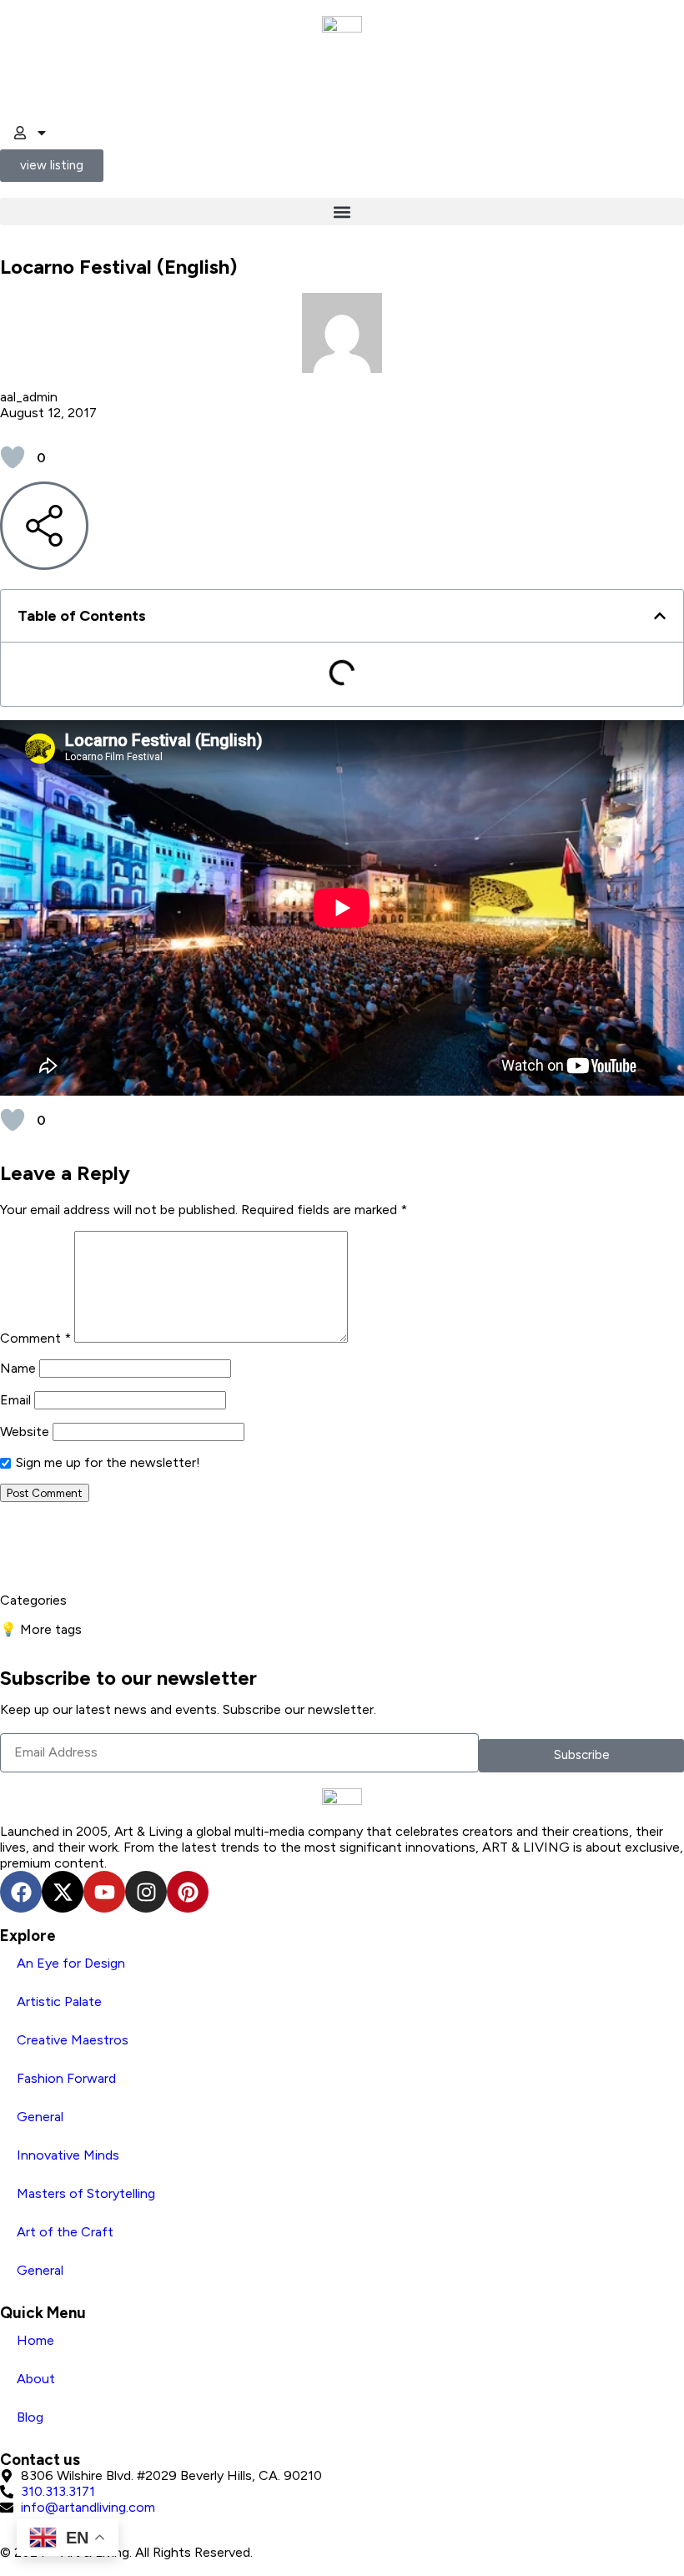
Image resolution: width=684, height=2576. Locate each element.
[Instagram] (146, 1892)
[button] (342, 212)
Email (15, 1400)
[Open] (42, 133)
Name (18, 1368)
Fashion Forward (66, 2078)
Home (35, 2340)
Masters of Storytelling (86, 2193)
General (40, 2117)
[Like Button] (13, 457)
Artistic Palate (59, 2001)
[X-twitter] (63, 1892)
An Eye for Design (71, 1963)
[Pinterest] (188, 1892)
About (36, 2379)
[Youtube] (104, 1892)
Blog (30, 2417)
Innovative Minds (68, 2155)
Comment (35, 1338)
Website (25, 1432)
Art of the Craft (65, 2232)
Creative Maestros (73, 2040)
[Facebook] (21, 1892)
